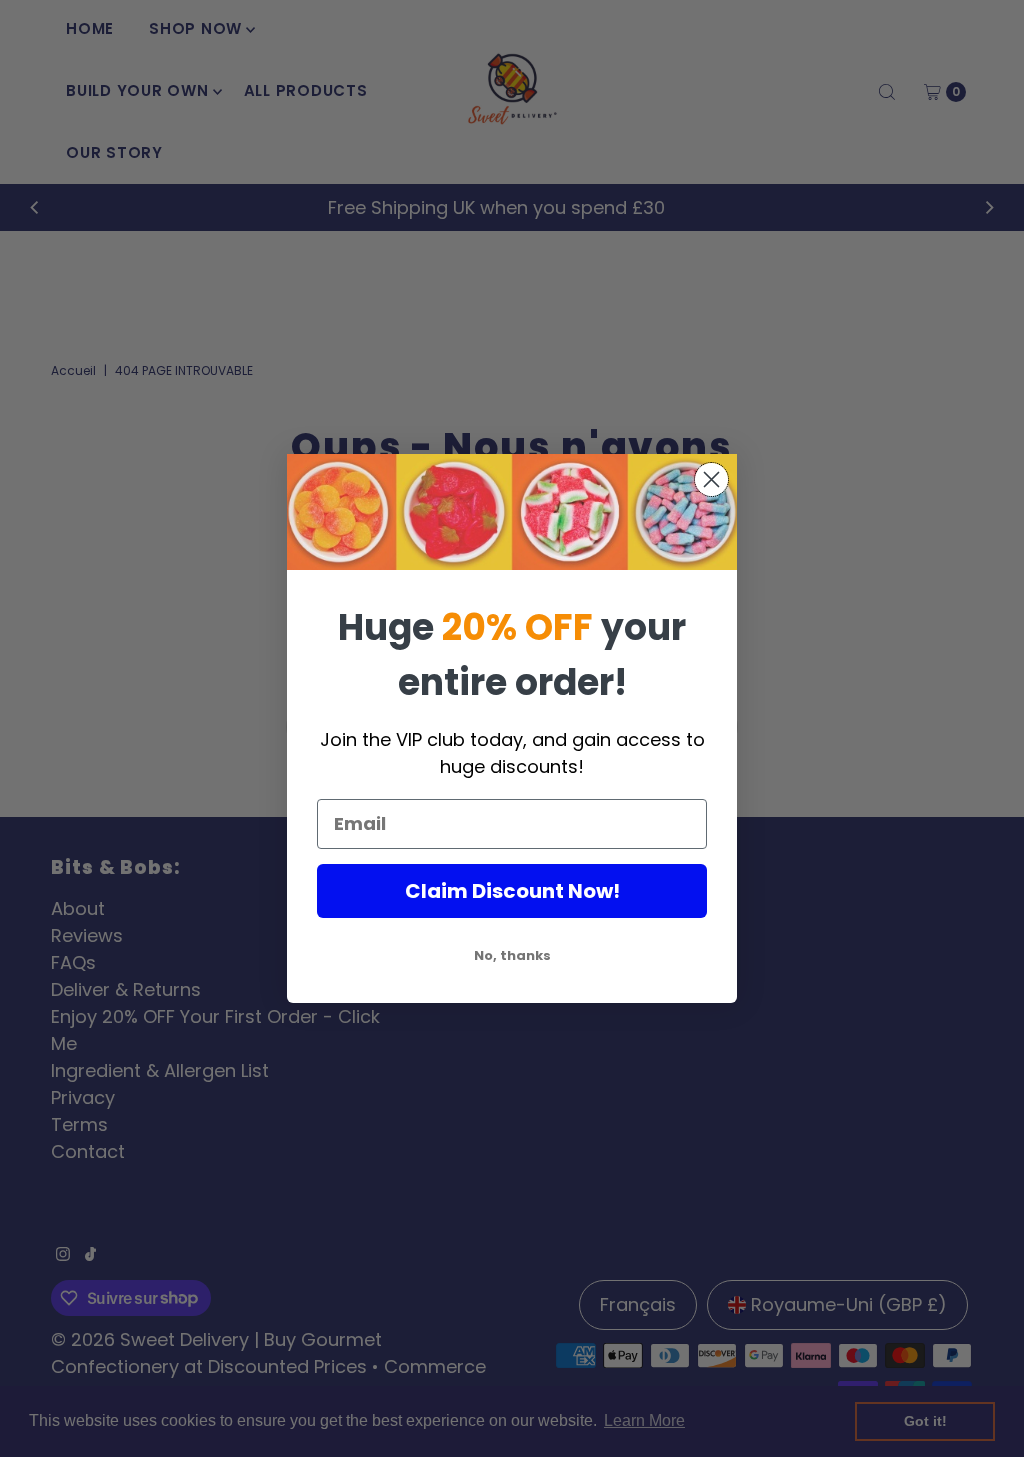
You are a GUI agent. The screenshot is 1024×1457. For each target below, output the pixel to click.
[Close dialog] (711, 479)
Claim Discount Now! (512, 891)
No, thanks (512, 955)
